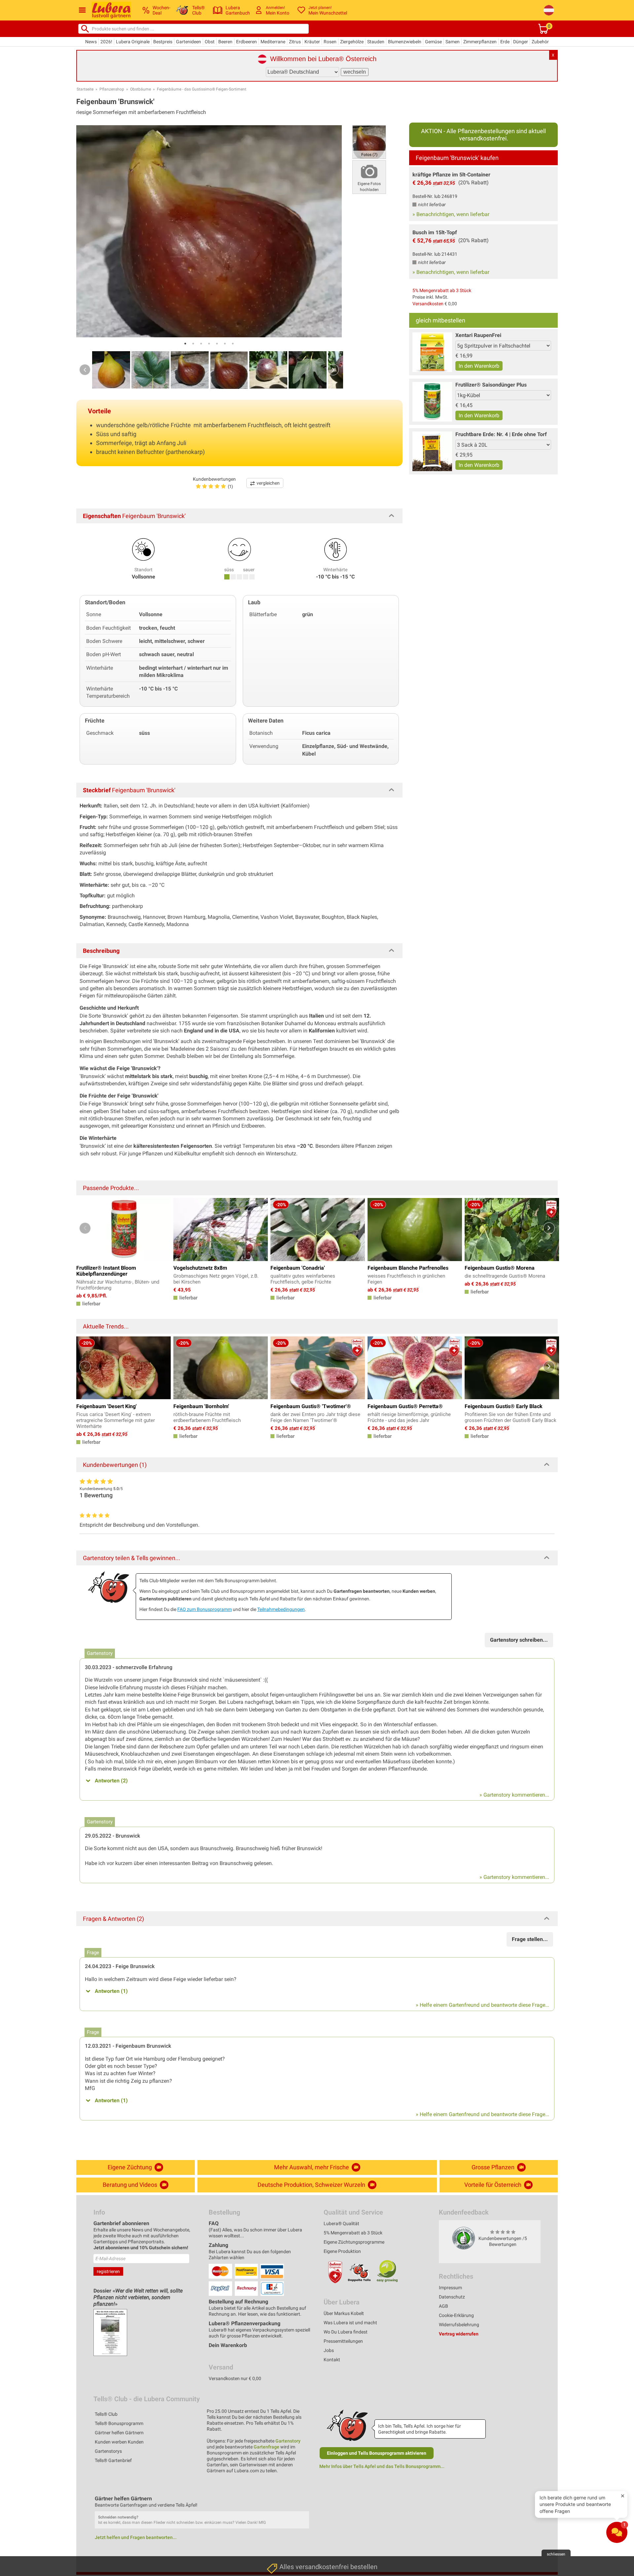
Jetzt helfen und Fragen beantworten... (136, 2537)
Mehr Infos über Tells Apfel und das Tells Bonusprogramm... (382, 2466)
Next (333, 370)
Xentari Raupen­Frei (478, 335)
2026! (106, 42)
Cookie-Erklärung (456, 2315)
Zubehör (540, 42)
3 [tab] (201, 344)
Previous (85, 370)
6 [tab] (225, 344)
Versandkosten (428, 304)
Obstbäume (141, 89)
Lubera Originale (133, 42)
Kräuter (312, 42)
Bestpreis (163, 42)
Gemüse (433, 42)
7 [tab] (233, 344)
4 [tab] (209, 344)
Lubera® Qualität (341, 2223)
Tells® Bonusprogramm (119, 2423)
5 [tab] (217, 344)
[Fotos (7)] (369, 142)
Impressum (450, 2288)
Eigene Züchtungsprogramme (354, 2242)
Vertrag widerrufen (459, 2334)
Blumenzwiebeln (405, 42)
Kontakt (332, 2360)
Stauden (376, 42)
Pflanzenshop (112, 89)
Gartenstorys (108, 2451)
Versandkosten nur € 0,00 (235, 2378)
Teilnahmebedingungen (281, 1609)
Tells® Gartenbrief (113, 2460)
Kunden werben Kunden (119, 2442)
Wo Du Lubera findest (346, 2332)
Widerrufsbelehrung (459, 2325)
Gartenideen (189, 42)
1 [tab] (185, 344)
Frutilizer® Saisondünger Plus (491, 385)
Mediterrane (273, 42)
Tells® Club (106, 2414)
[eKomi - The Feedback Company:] (464, 2238)
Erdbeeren (247, 42)
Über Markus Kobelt (344, 2313)
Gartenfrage (266, 2447)
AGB (443, 2306)
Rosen (330, 42)
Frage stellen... (530, 1939)
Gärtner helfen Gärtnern (119, 2433)
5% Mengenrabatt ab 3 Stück (442, 290)
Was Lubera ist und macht (350, 2323)
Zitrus (295, 42)
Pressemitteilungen (343, 2341)
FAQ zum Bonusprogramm (205, 1609)
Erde (505, 42)
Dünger (521, 42)
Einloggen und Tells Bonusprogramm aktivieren (377, 2453)
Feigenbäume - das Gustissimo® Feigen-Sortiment (202, 89)
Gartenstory (288, 2441)
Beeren (225, 42)
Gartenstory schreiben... (519, 1640)
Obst (210, 42)
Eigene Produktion (342, 2251)
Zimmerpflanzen (480, 42)
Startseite (85, 89)
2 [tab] (193, 344)
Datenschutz (452, 2297)
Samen (453, 42)
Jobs (329, 2350)
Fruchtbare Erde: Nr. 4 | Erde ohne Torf (501, 434)
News (91, 42)
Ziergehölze (352, 42)
